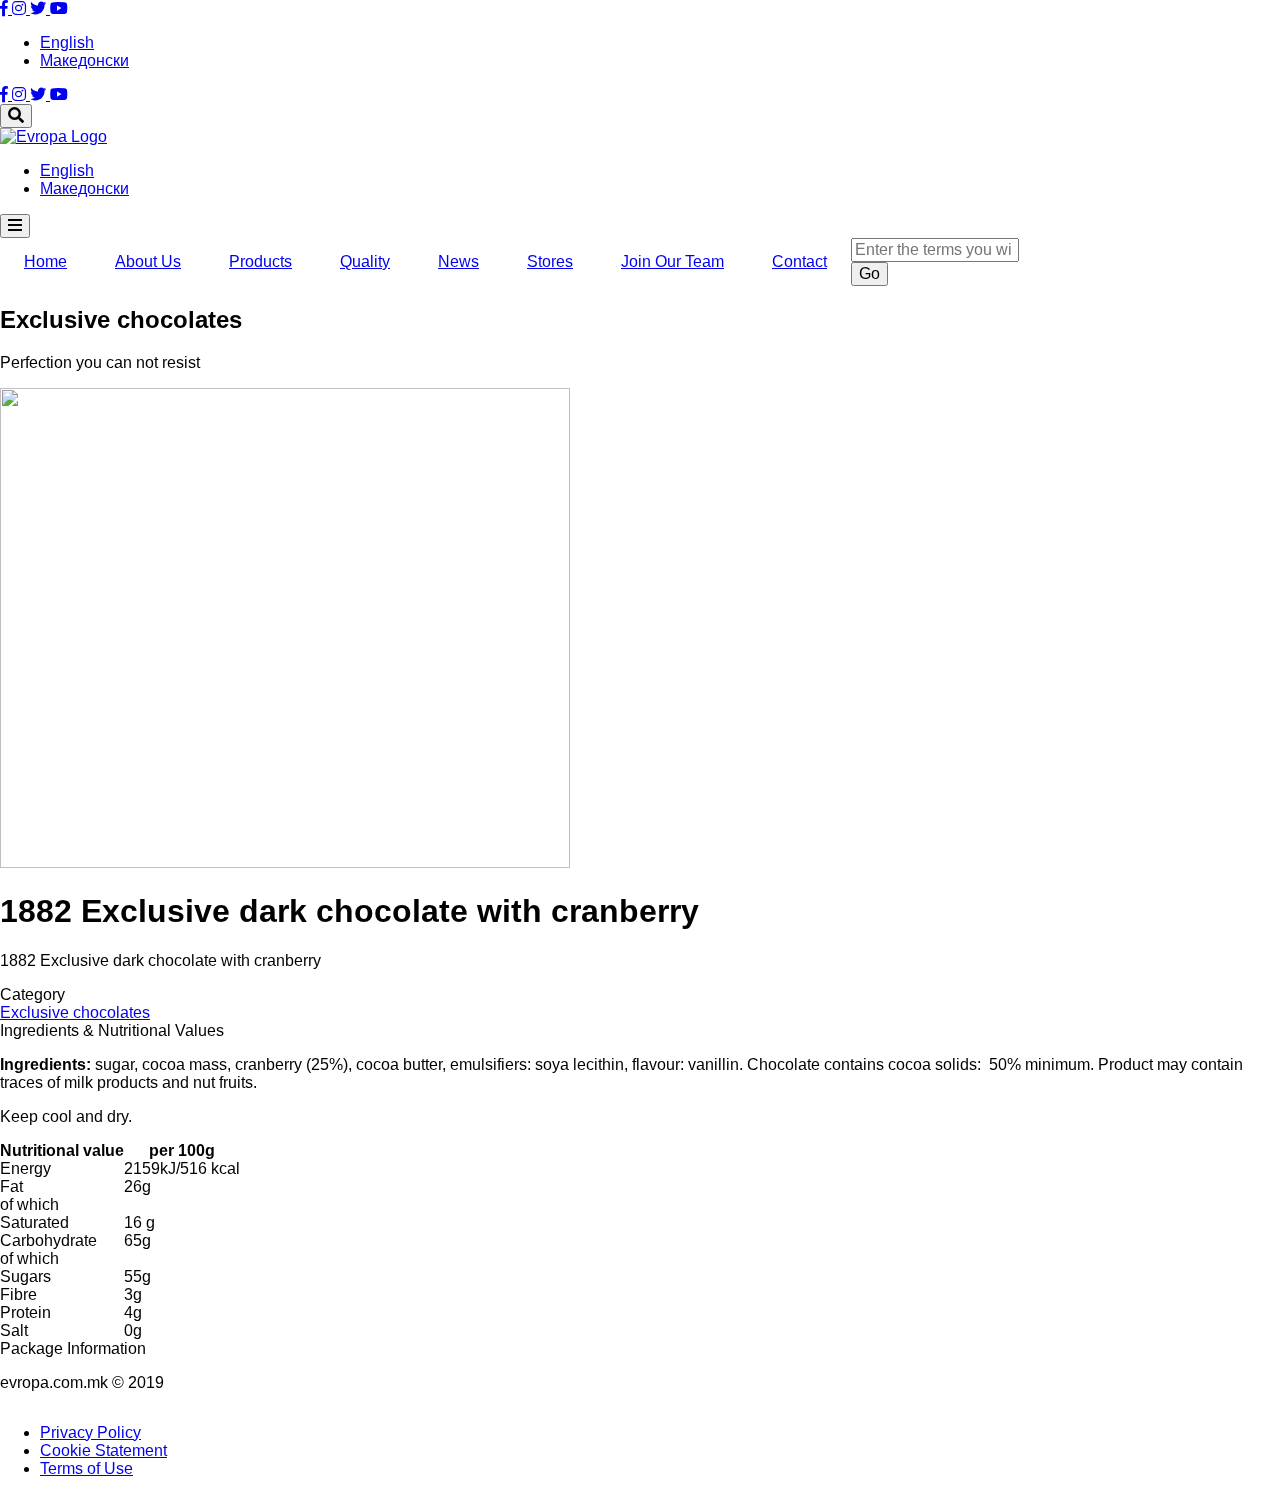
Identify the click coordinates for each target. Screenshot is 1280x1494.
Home (45, 261)
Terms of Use (86, 1468)
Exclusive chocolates (75, 1012)
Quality (365, 261)
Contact (799, 261)
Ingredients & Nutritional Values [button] (112, 1030)
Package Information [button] (73, 1348)
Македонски (84, 60)
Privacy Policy (90, 1432)
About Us (148, 261)
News (458, 261)
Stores (550, 261)
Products (260, 261)
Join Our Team (672, 261)
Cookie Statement (103, 1450)
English (67, 42)
